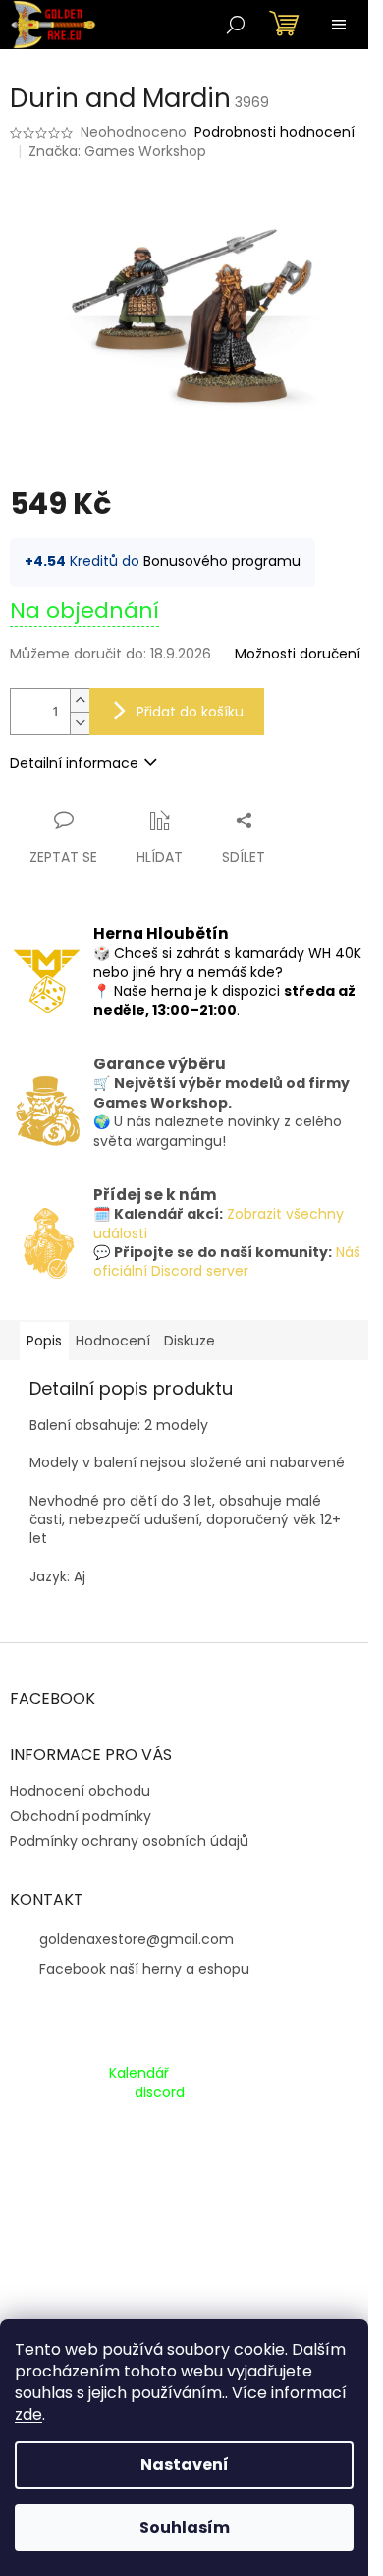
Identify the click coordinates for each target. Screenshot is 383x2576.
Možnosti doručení (298, 654)
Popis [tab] (44, 1341)
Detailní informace (74, 763)
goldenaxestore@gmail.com (137, 1939)
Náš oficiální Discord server (227, 1261)
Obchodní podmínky (81, 1816)
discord (160, 2093)
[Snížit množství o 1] (80, 723)
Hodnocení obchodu (80, 1791)
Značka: (117, 151)
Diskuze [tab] (190, 1341)
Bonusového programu (222, 561)
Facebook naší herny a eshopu (144, 1969)
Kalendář (139, 2073)
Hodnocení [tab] (113, 1341)
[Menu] (339, 25)
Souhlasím (185, 2527)
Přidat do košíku (190, 712)
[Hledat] (236, 25)
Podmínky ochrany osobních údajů (129, 1841)
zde (28, 2414)
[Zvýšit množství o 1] (80, 700)
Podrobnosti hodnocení (274, 132)
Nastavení (185, 2464)
